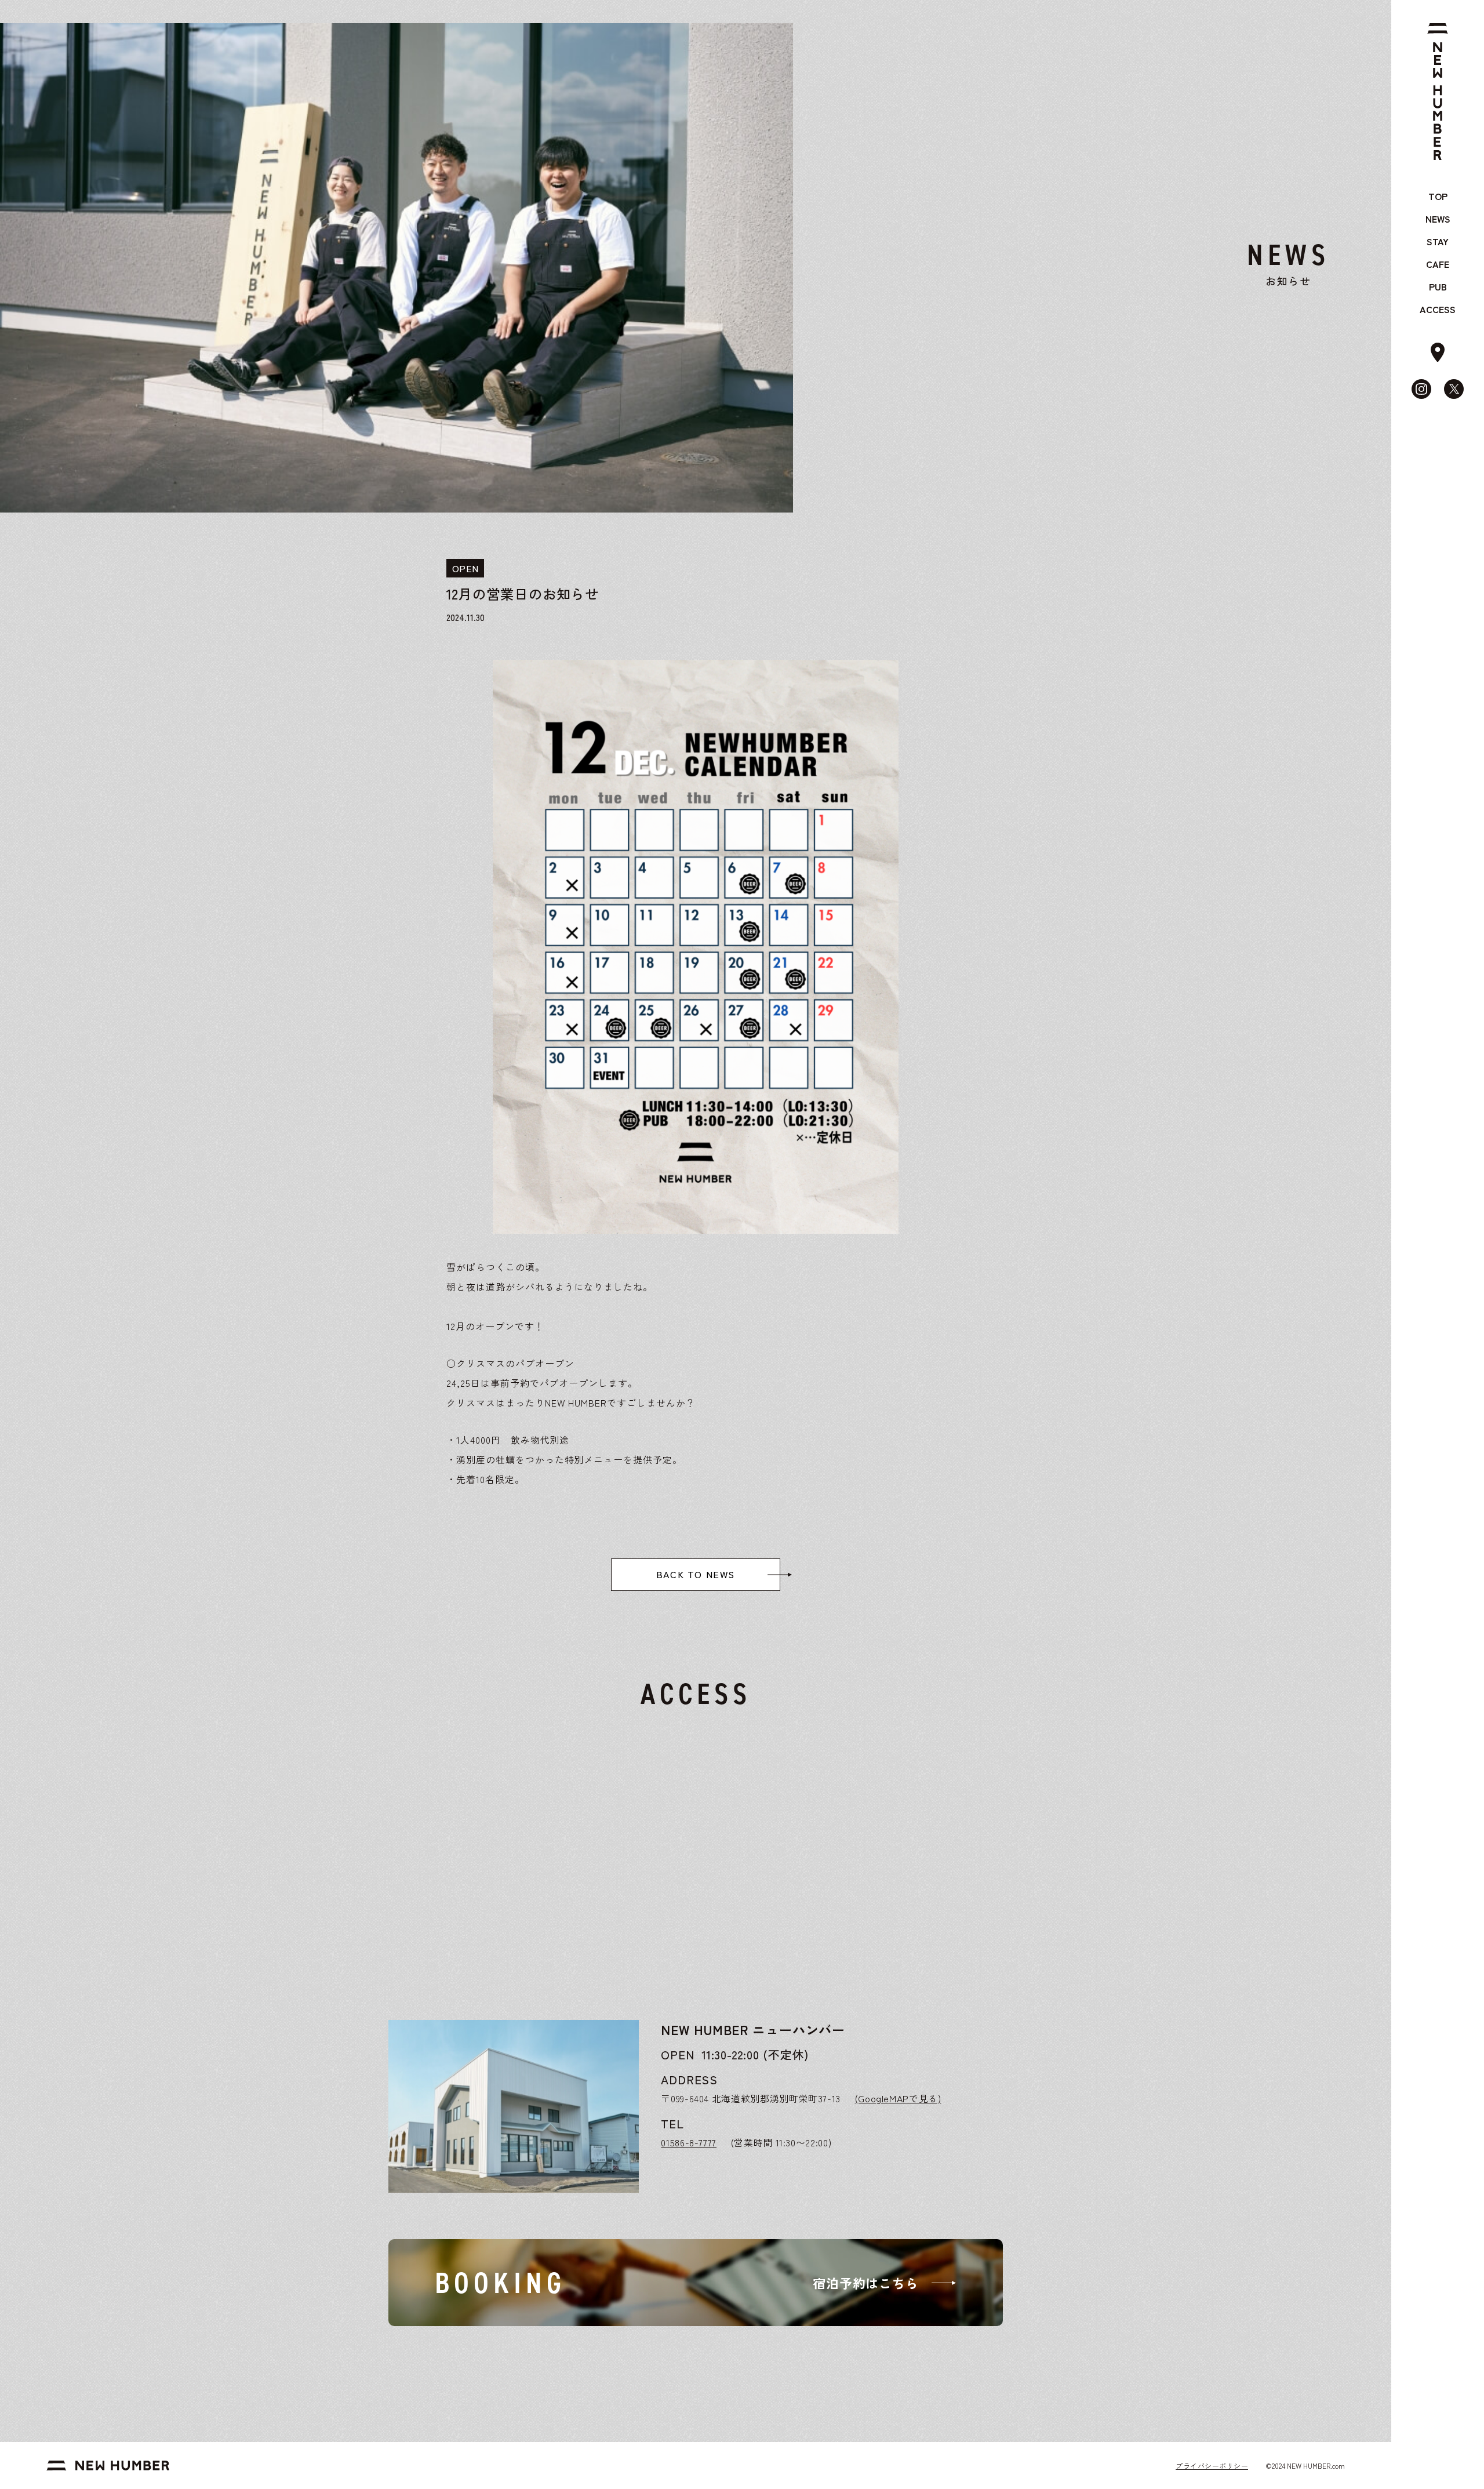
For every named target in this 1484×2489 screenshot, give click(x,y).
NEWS (1438, 219)
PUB (1438, 286)
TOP (1438, 196)
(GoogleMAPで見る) (898, 2098)
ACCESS (1438, 309)
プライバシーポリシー (1212, 2466)
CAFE (1438, 264)
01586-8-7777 (689, 2142)
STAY (1438, 241)
